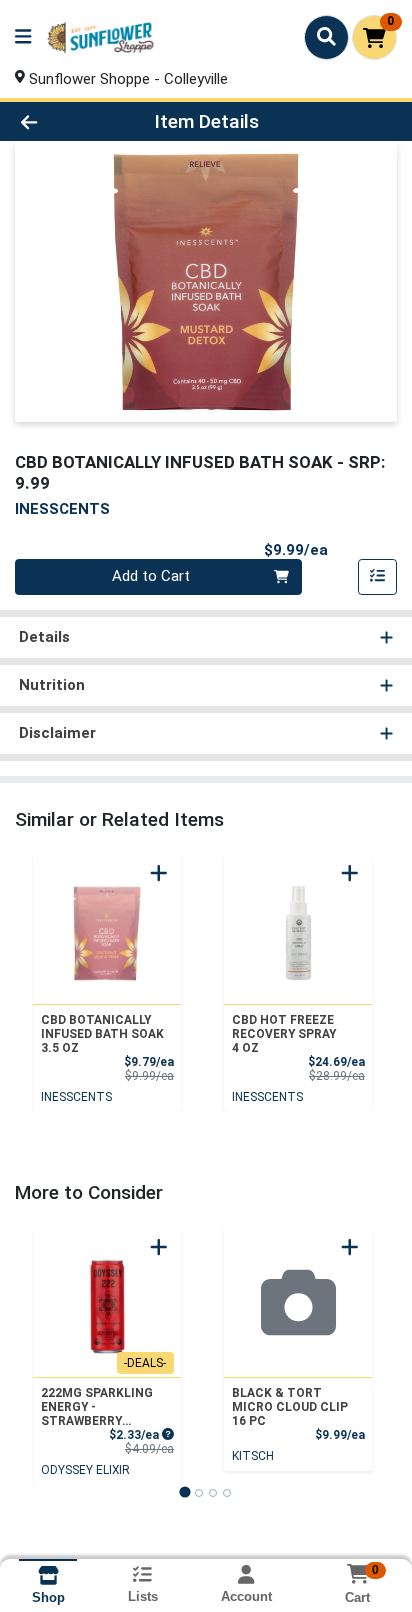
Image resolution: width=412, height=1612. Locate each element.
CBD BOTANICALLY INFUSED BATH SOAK (102, 1034)
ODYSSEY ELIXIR (85, 1470)
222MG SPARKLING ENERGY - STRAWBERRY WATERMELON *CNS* (102, 1407)
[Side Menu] (23, 37)
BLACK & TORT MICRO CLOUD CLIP (290, 1407)
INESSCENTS (76, 1097)
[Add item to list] (378, 577)
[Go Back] (63, 121)
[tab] (184, 1492)
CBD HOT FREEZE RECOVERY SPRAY (284, 1034)
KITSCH (253, 1456)
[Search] (326, 37)
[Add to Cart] (159, 873)
